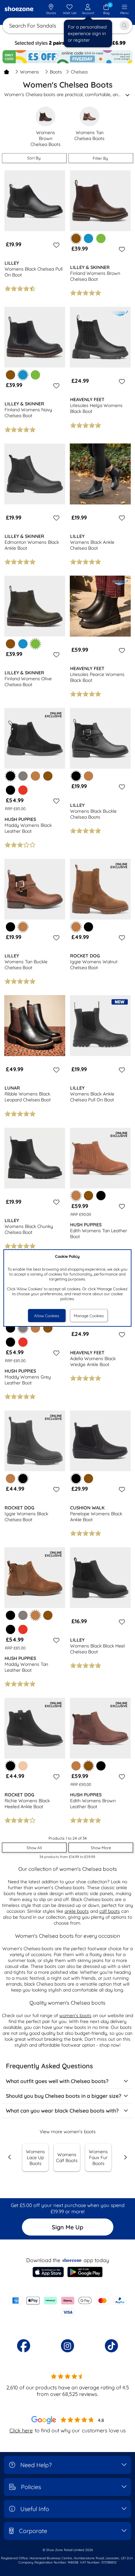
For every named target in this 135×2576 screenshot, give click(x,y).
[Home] (7, 72)
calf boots (110, 1911)
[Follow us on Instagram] (67, 2346)
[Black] (10, 790)
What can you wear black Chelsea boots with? (62, 2111)
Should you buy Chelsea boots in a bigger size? (64, 2096)
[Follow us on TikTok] (111, 2346)
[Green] (101, 238)
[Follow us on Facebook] (24, 2346)
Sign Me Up (67, 2227)
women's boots (75, 2015)
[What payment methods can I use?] (67, 2306)
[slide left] (10, 2157)
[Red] (23, 790)
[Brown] (10, 375)
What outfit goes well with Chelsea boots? (57, 2081)
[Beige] (23, 1766)
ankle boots (77, 1911)
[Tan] (35, 776)
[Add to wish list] (55, 245)
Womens (29, 72)
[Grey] (23, 776)
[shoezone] (19, 10)
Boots (56, 72)
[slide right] (125, 2157)
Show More (101, 1848)
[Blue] (88, 238)
